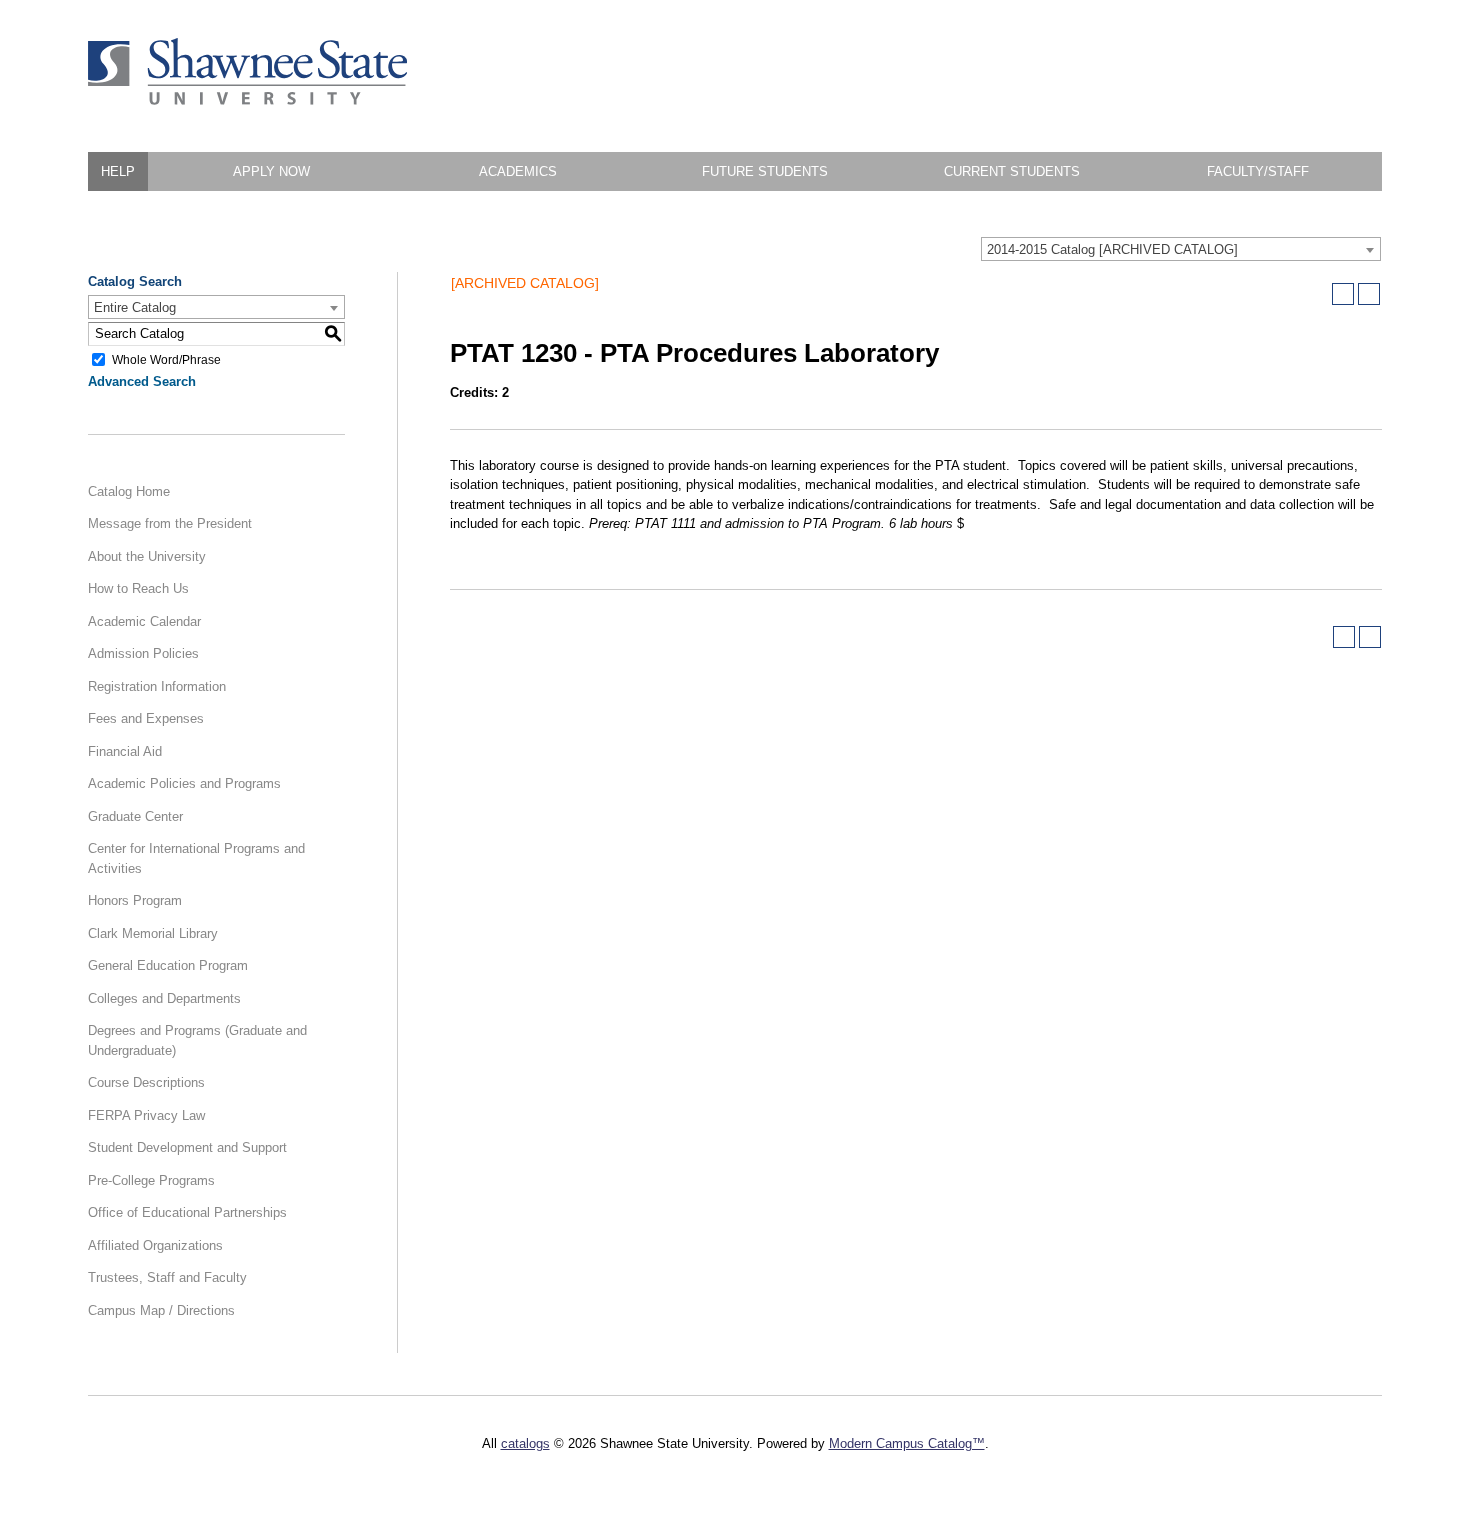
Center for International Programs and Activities (196, 858)
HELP (118, 171)
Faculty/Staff (1258, 171)
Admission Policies (143, 653)
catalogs (525, 1443)
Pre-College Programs (151, 1180)
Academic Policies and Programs (184, 783)
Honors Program (135, 900)
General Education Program (168, 965)
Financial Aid (125, 751)
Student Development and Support (187, 1147)
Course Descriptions (146, 1082)
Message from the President (170, 523)
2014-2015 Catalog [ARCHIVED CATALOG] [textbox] (1112, 249)
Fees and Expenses (146, 718)
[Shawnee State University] (248, 100)
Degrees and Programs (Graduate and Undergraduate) (197, 1040)
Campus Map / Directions (161, 1310)
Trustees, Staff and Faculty (167, 1277)
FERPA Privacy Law (146, 1115)
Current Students (1012, 171)
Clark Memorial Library (153, 933)
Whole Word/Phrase (166, 359)
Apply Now (271, 171)
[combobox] (1181, 249)
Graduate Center (135, 816)
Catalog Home (129, 491)
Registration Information (157, 686)
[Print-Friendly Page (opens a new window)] (1343, 294)
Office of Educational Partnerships (187, 1212)
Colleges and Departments (164, 998)
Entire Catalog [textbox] (135, 307)
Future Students (765, 171)
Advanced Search (142, 381)
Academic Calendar (144, 621)
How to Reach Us (138, 588)
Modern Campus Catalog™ (907, 1443)
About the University (147, 556)
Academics (518, 171)
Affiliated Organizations (155, 1245)
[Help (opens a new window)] (1369, 294)
